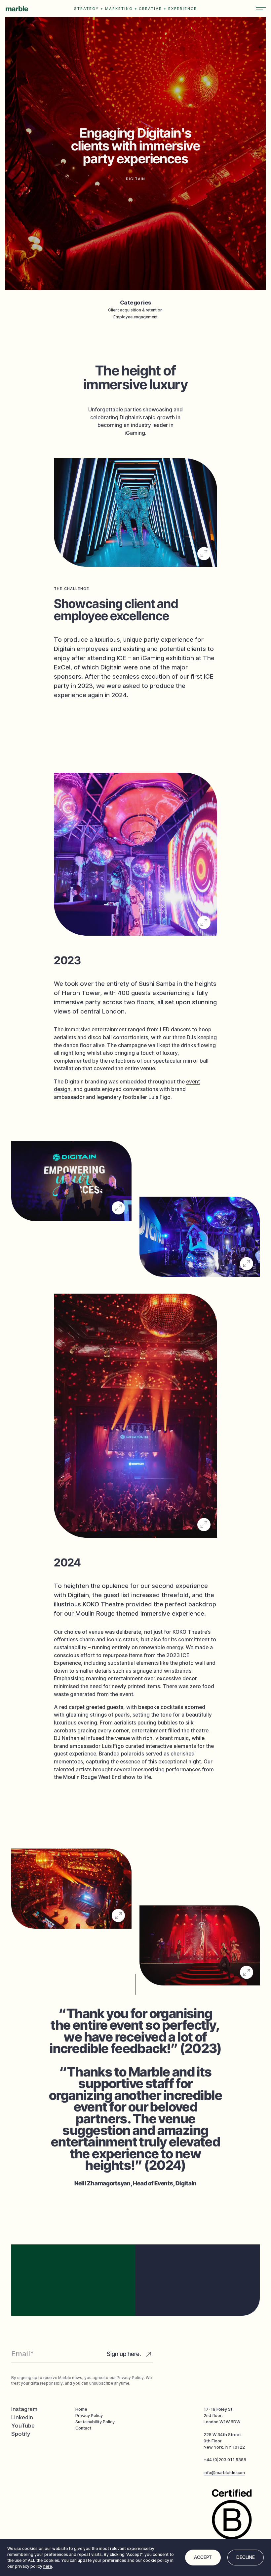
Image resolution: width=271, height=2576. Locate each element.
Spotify (21, 2434)
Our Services (73, 2294)
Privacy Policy (130, 2378)
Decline (246, 2557)
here (48, 2566)
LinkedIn (22, 2417)
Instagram (24, 2409)
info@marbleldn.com (224, 2473)
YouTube (23, 2426)
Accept (203, 2557)
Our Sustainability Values (198, 2301)
